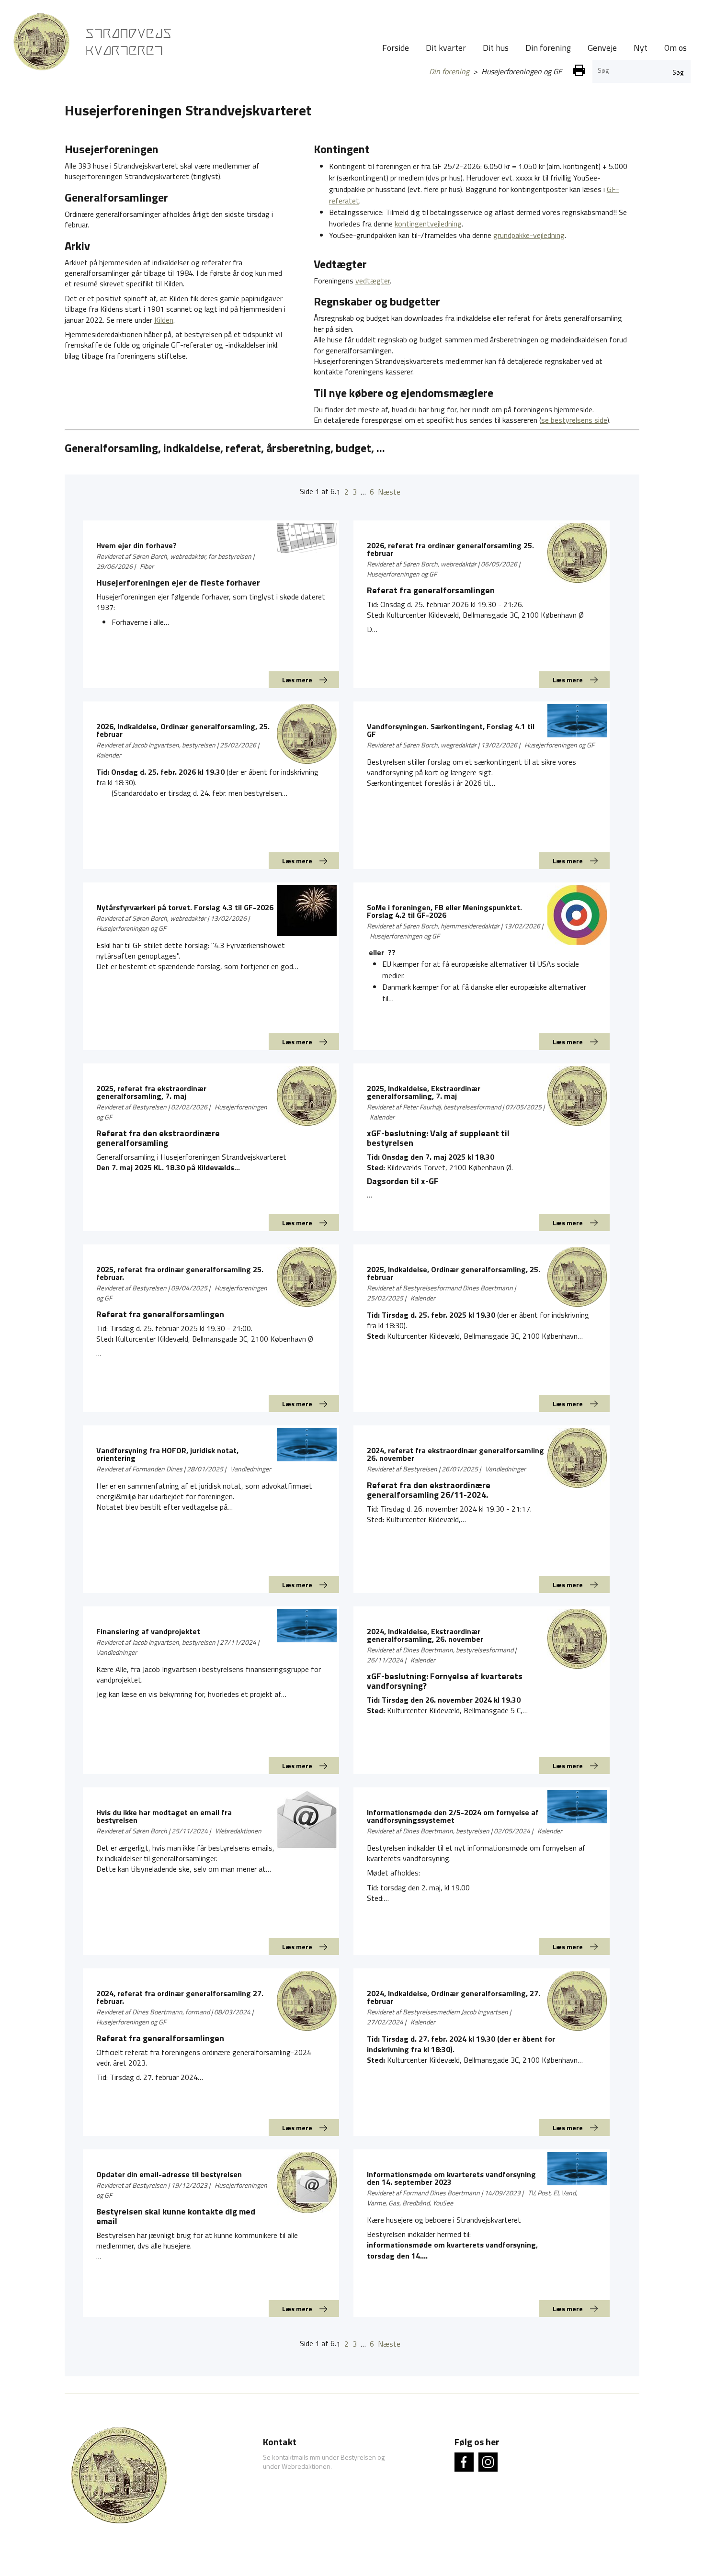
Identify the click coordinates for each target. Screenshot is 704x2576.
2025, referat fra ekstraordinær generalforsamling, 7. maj (151, 1092)
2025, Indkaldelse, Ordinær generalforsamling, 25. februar (454, 1273)
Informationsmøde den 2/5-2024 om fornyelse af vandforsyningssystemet (453, 1816)
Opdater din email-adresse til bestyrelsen (169, 2174)
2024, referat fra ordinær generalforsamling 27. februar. (180, 1997)
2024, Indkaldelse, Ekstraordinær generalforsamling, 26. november (425, 1635)
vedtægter (373, 281)
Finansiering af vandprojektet (148, 1631)
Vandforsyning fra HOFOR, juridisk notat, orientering (167, 1454)
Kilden (164, 320)
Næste (389, 492)
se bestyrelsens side (574, 420)
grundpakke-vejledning (529, 235)
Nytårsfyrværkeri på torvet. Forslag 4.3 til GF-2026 (185, 907)
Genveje (602, 48)
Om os (676, 48)
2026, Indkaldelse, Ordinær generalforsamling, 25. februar (183, 730)
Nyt (641, 48)
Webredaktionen (306, 2466)
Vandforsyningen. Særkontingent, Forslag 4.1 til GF (451, 730)
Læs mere (297, 680)
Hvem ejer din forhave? (136, 545)
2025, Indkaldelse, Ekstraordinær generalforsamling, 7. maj (424, 1092)
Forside (396, 48)
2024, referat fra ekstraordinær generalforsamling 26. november (455, 1454)
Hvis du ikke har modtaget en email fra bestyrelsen (164, 1816)
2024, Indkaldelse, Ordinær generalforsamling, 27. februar (454, 1997)
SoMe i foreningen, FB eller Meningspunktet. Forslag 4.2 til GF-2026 (444, 911)
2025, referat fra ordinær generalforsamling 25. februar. (180, 1273)
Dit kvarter (446, 48)
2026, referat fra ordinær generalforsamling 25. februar (450, 549)
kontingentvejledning (428, 224)
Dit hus (496, 48)
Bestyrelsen (358, 2457)
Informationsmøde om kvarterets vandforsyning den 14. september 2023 (451, 2178)
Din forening (548, 48)
